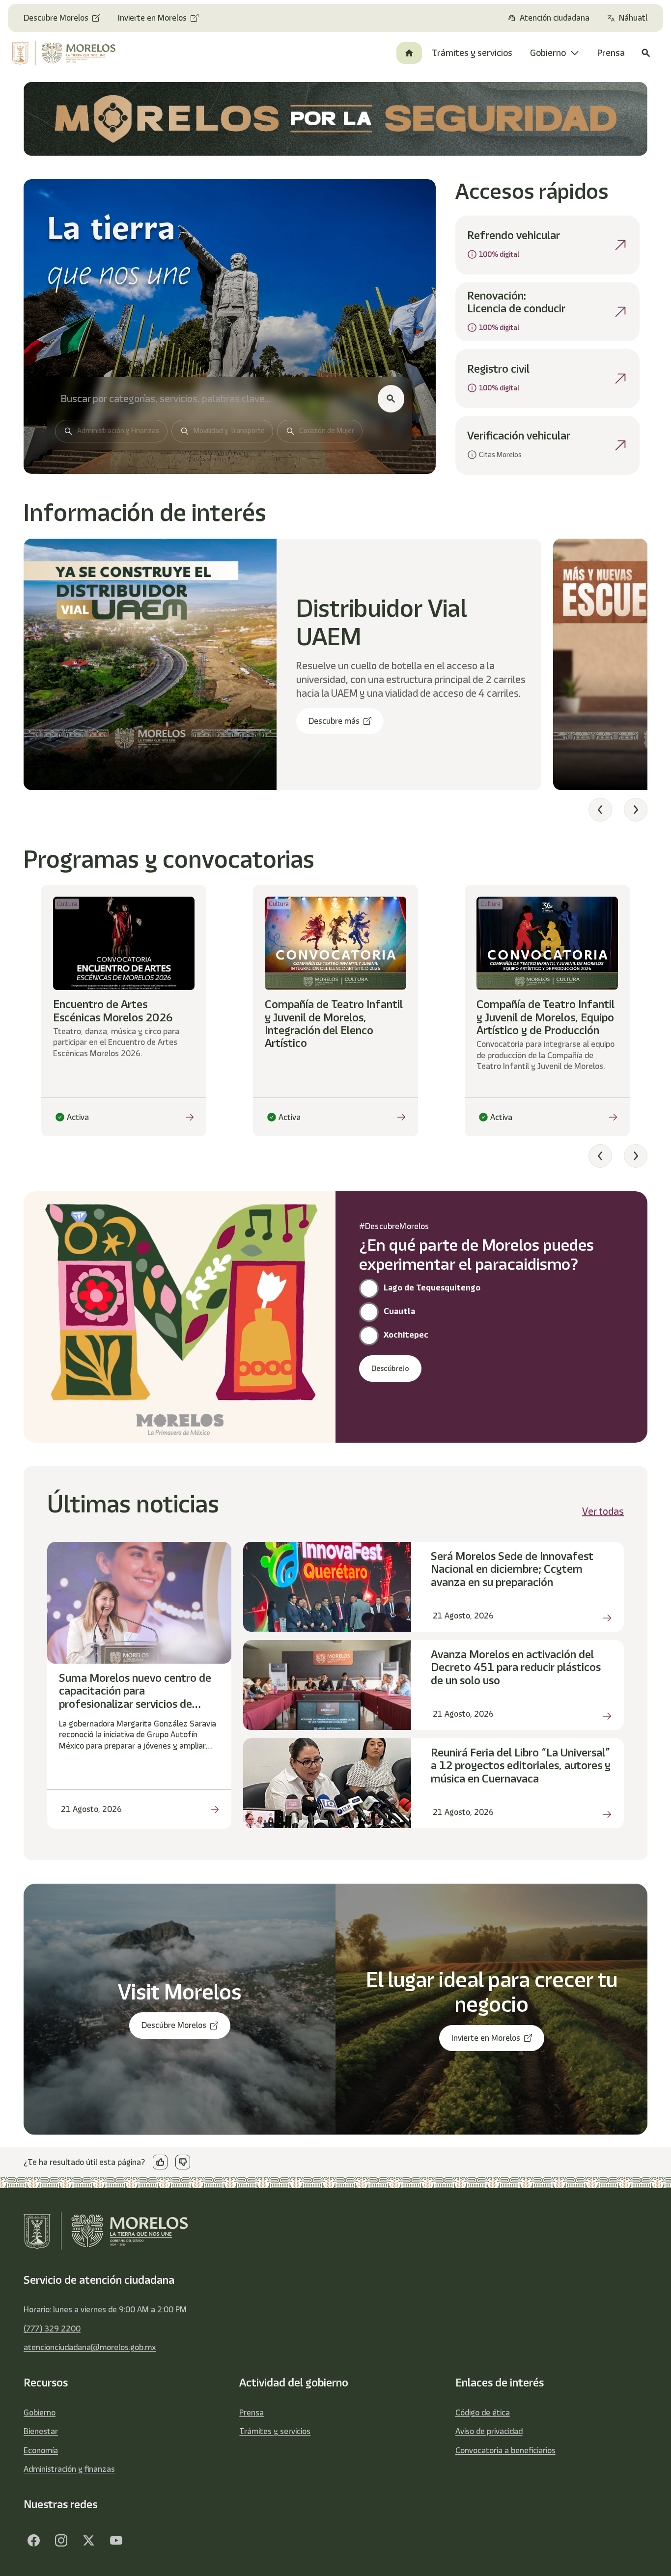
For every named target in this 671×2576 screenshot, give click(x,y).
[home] (69, 53)
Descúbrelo (390, 1369)
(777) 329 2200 (52, 2329)
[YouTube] (116, 2541)
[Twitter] (88, 2541)
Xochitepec (406, 1335)
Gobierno (40, 2412)
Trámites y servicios (275, 2431)
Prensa (252, 2412)
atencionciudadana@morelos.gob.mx (90, 2347)
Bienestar (41, 2431)
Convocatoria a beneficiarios (505, 2450)
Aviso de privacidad (489, 2431)
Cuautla (399, 1311)
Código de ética (483, 2412)
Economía (41, 2450)
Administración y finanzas (69, 2469)
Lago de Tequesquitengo (432, 1288)
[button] (600, 810)
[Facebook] (33, 2541)
